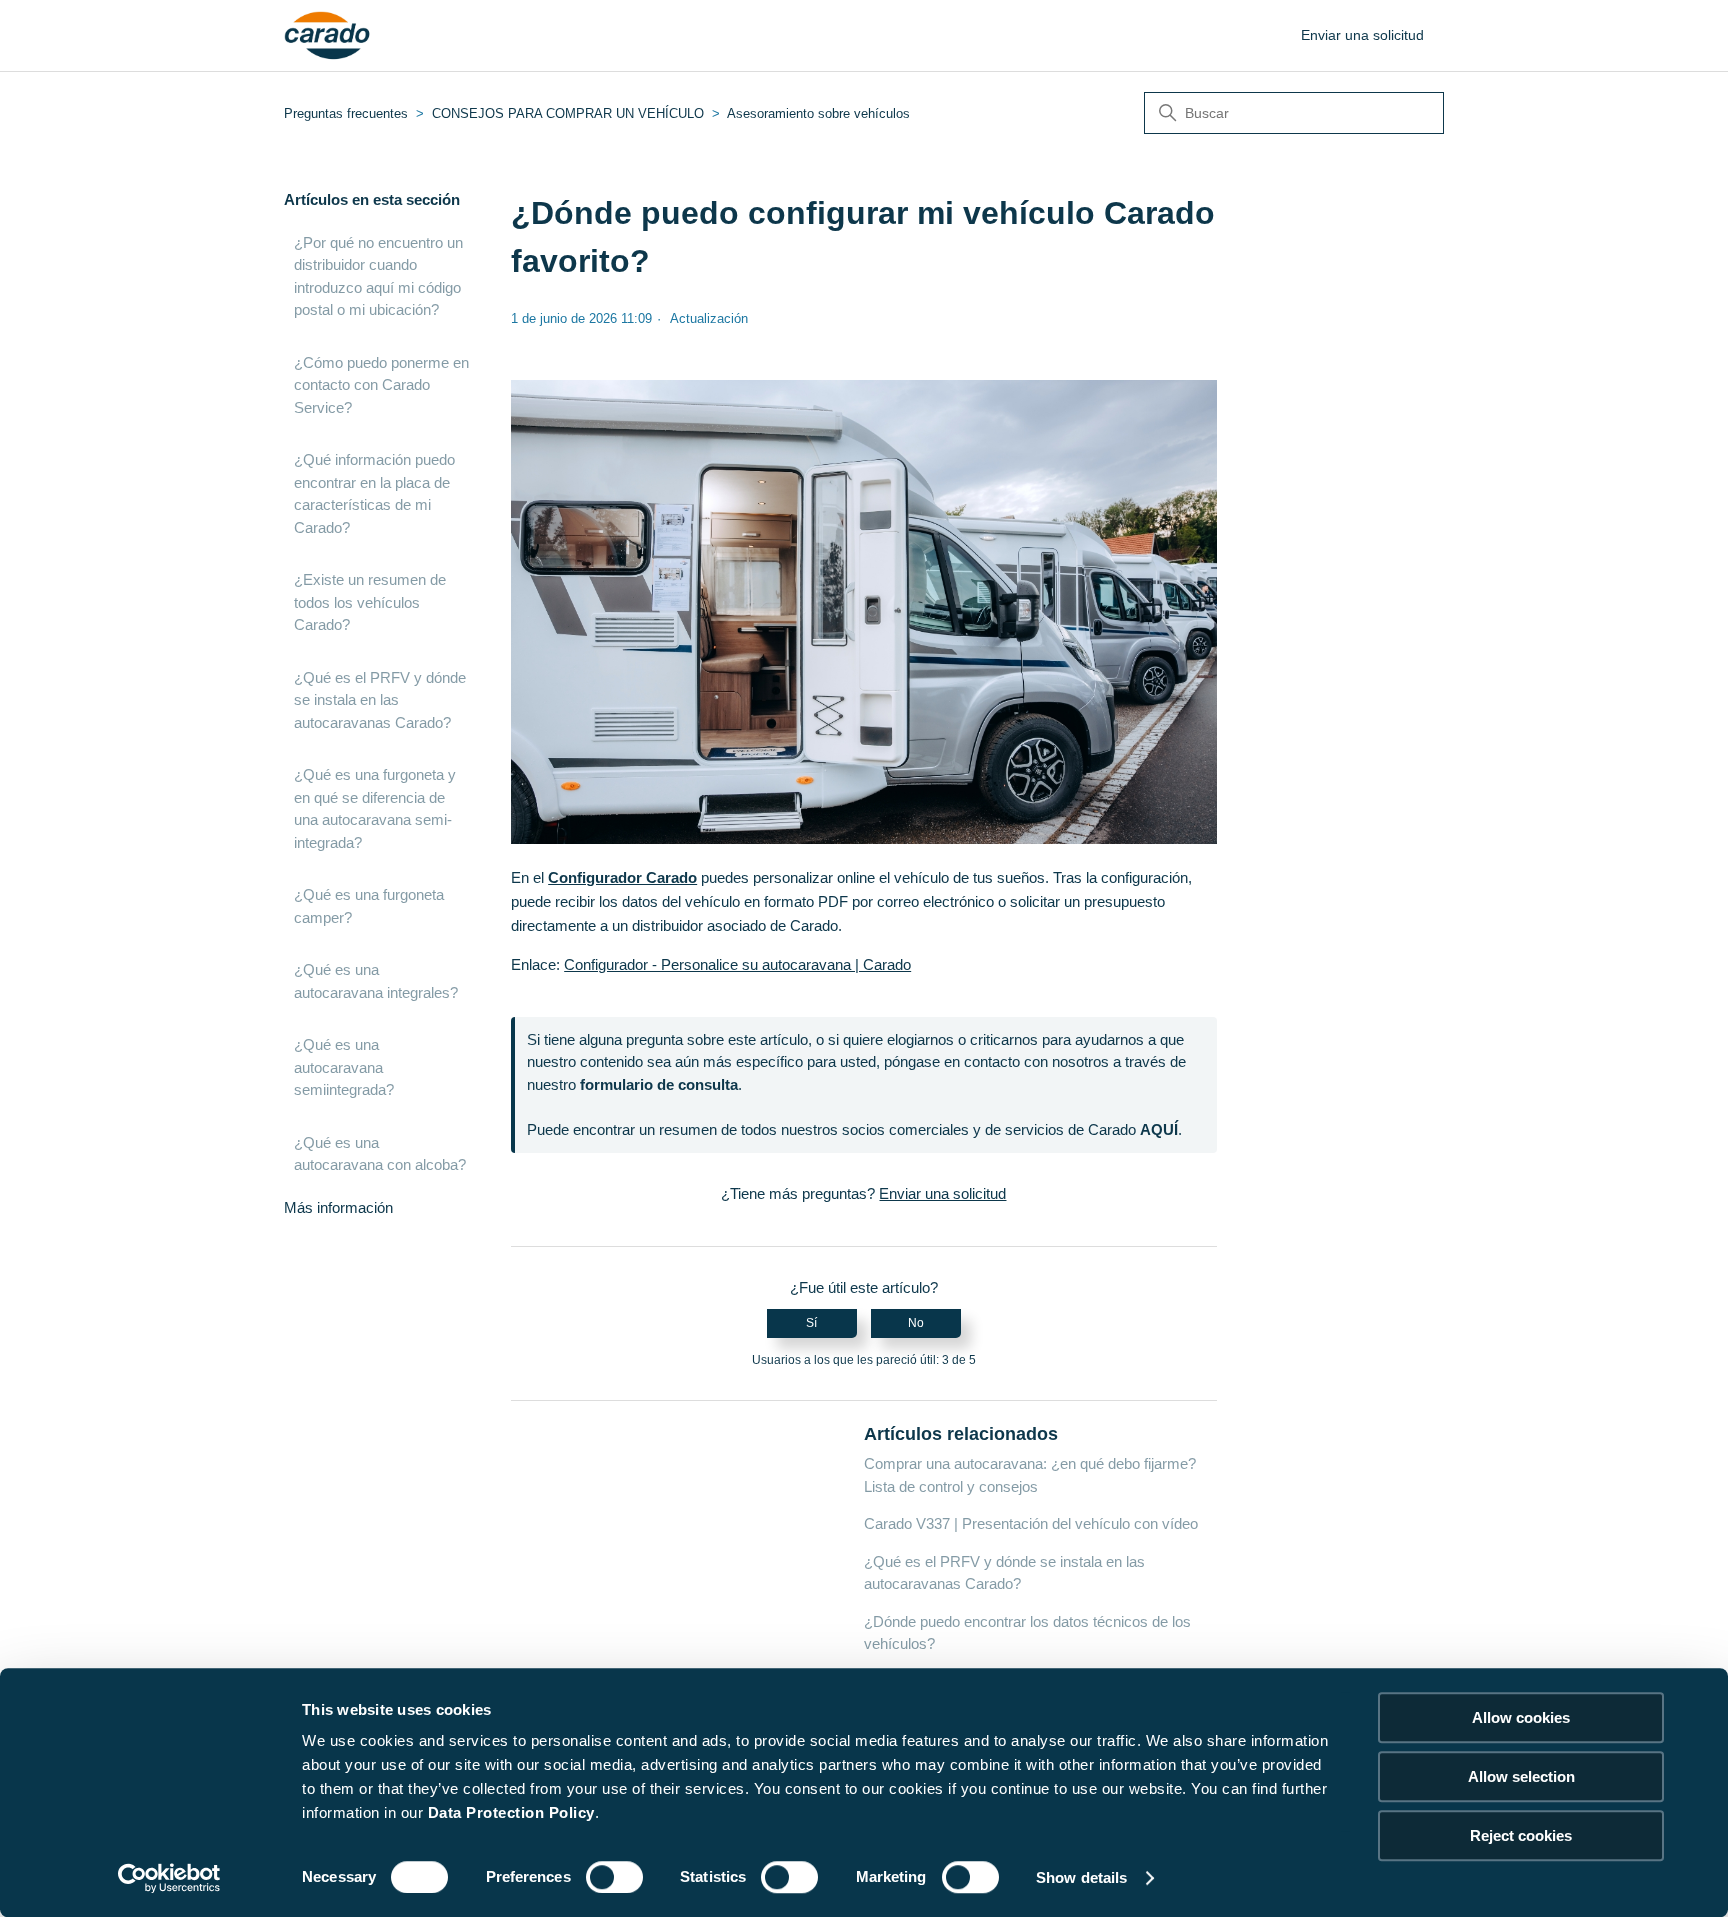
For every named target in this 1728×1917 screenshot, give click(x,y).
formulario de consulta (659, 1084)
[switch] (614, 1877)
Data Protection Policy (511, 1812)
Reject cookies (1521, 1835)
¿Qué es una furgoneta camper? (369, 906)
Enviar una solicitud (1362, 35)
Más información (338, 1207)
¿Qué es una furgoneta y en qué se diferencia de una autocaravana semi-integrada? (375, 808)
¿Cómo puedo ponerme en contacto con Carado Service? (381, 385)
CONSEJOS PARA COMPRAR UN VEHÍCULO (568, 113)
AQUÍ (1159, 1129)
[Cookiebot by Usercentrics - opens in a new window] (169, 1878)
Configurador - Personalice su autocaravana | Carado (737, 964)
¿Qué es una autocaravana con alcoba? (380, 1154)
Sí (811, 1323)
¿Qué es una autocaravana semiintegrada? (344, 1067)
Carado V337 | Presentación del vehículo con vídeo (1031, 1523)
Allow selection (1521, 1776)
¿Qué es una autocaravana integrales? (376, 981)
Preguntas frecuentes (346, 113)
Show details (1081, 1877)
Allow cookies (1521, 1717)
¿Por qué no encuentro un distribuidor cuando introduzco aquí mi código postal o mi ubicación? (378, 276)
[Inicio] (327, 36)
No (916, 1323)
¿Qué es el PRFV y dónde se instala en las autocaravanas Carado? (380, 700)
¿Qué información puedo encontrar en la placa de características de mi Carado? (374, 493)
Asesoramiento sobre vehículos (818, 113)
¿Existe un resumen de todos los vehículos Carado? (370, 602)
